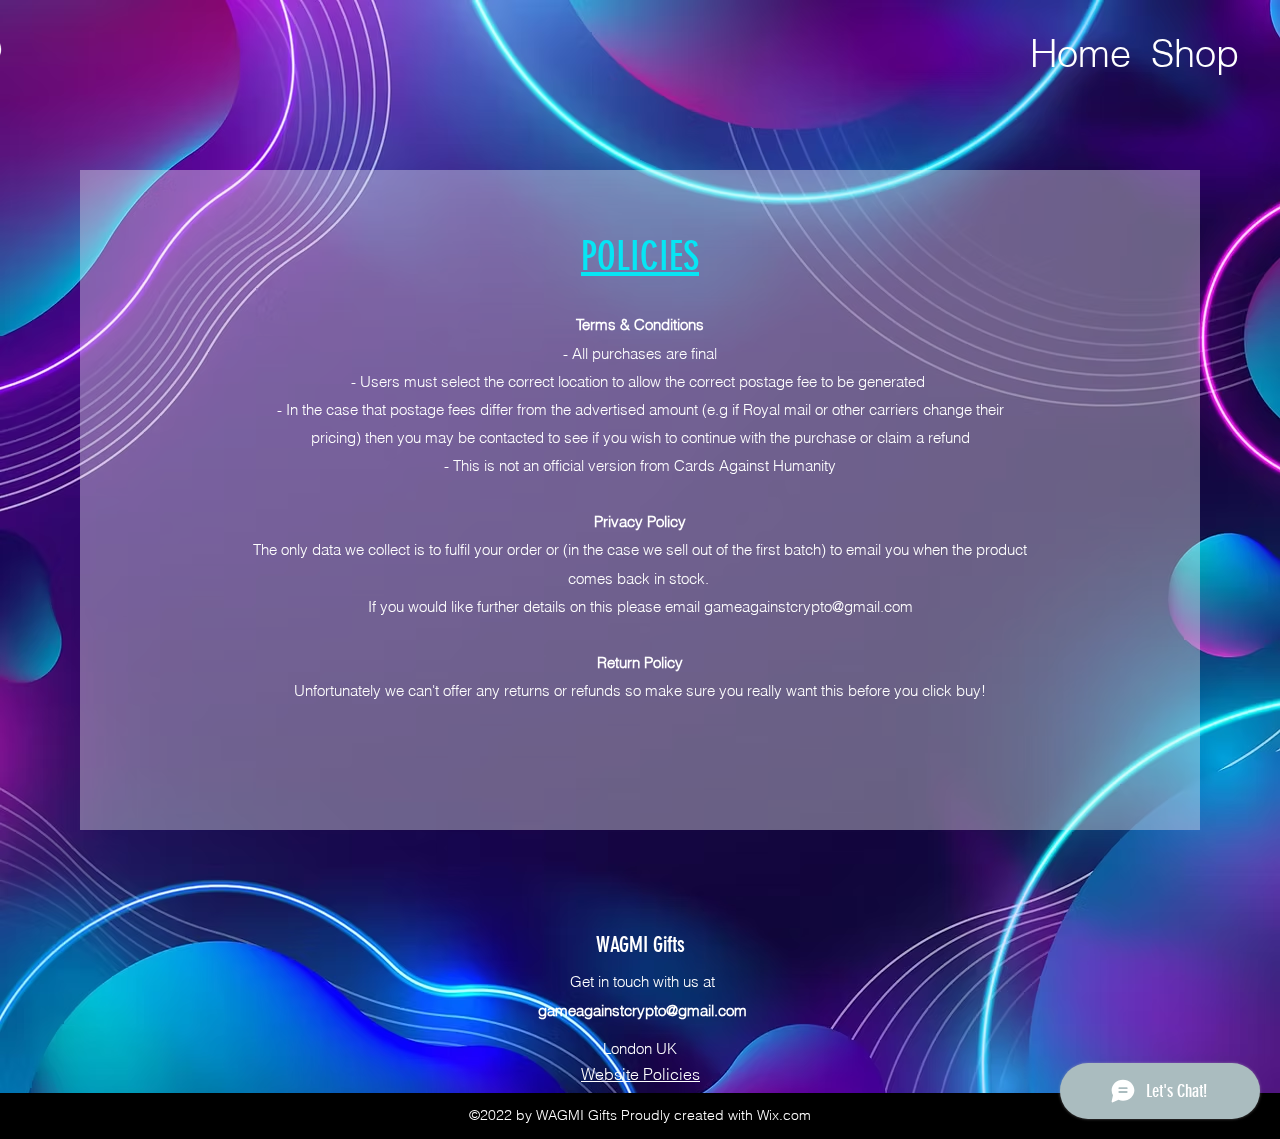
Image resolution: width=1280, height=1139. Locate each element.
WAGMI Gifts (640, 944)
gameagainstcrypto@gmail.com (808, 606)
